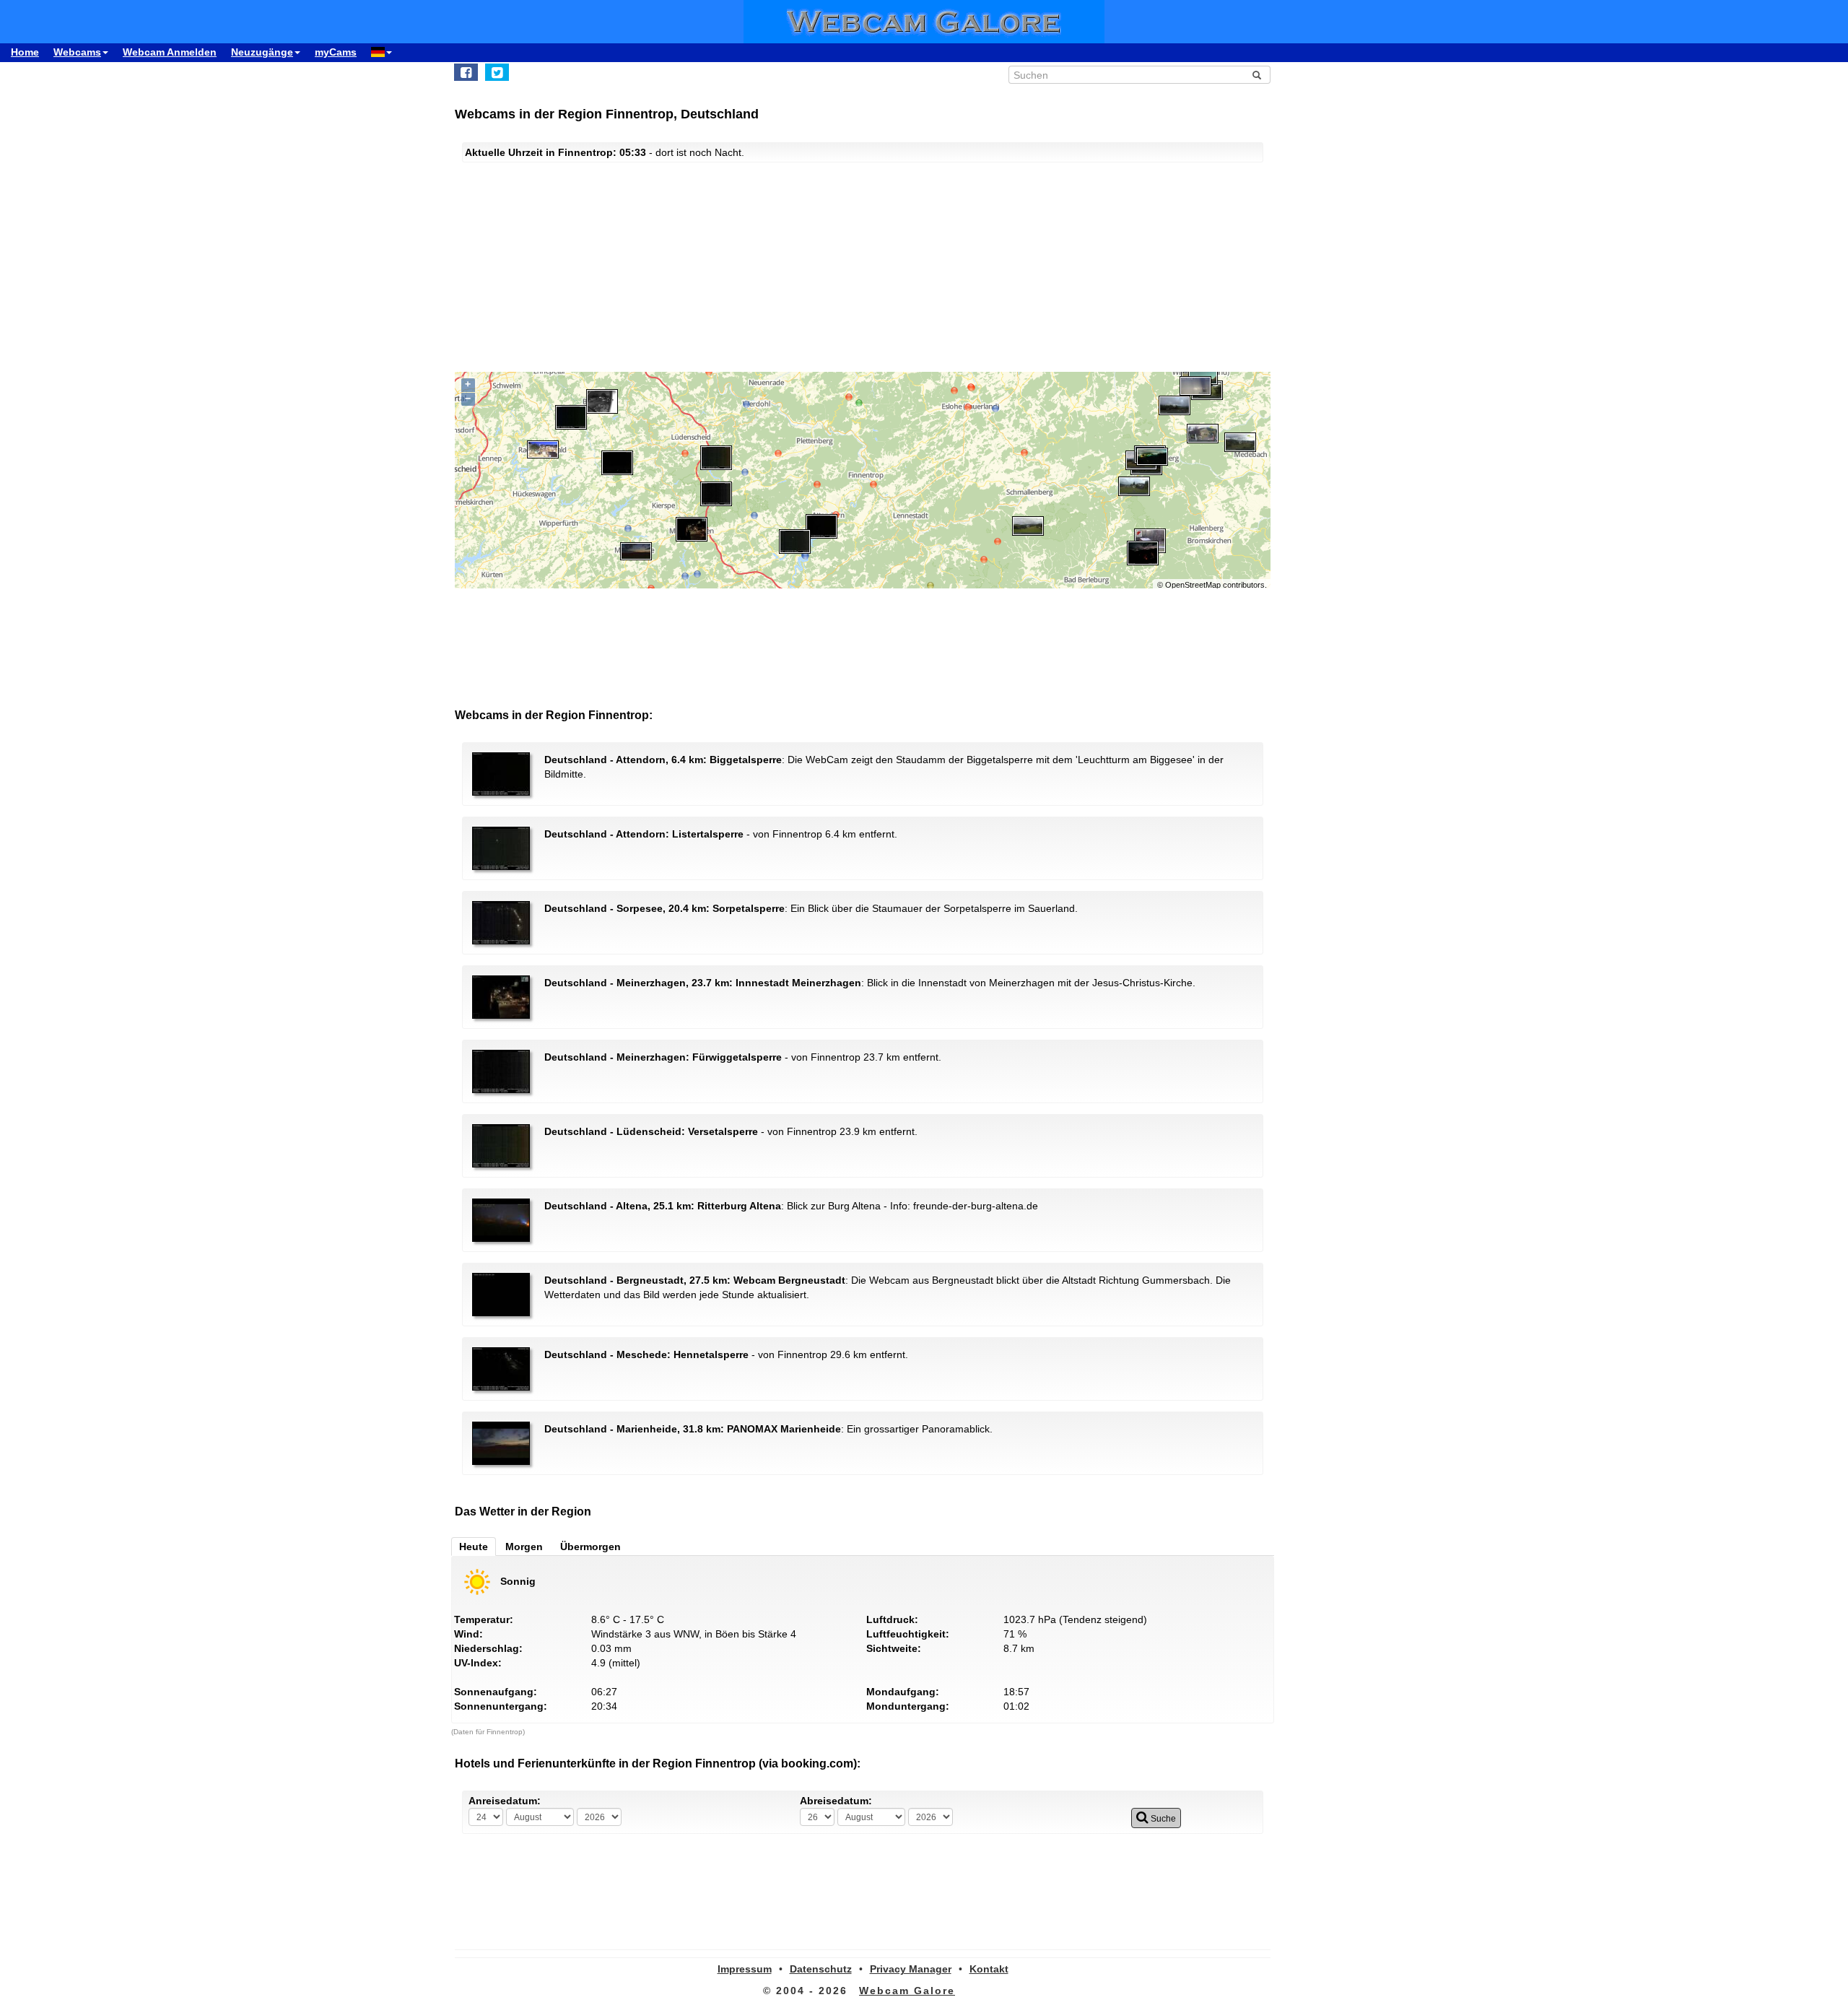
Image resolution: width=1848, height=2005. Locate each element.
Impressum (745, 1969)
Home (25, 52)
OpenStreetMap (1193, 585)
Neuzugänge (262, 52)
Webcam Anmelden (170, 52)
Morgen (524, 1547)
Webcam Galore (907, 1991)
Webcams (77, 52)
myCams (336, 52)
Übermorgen (590, 1547)
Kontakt (989, 1969)
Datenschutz (821, 1969)
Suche (1162, 1819)
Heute (474, 1547)
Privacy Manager (911, 1969)
